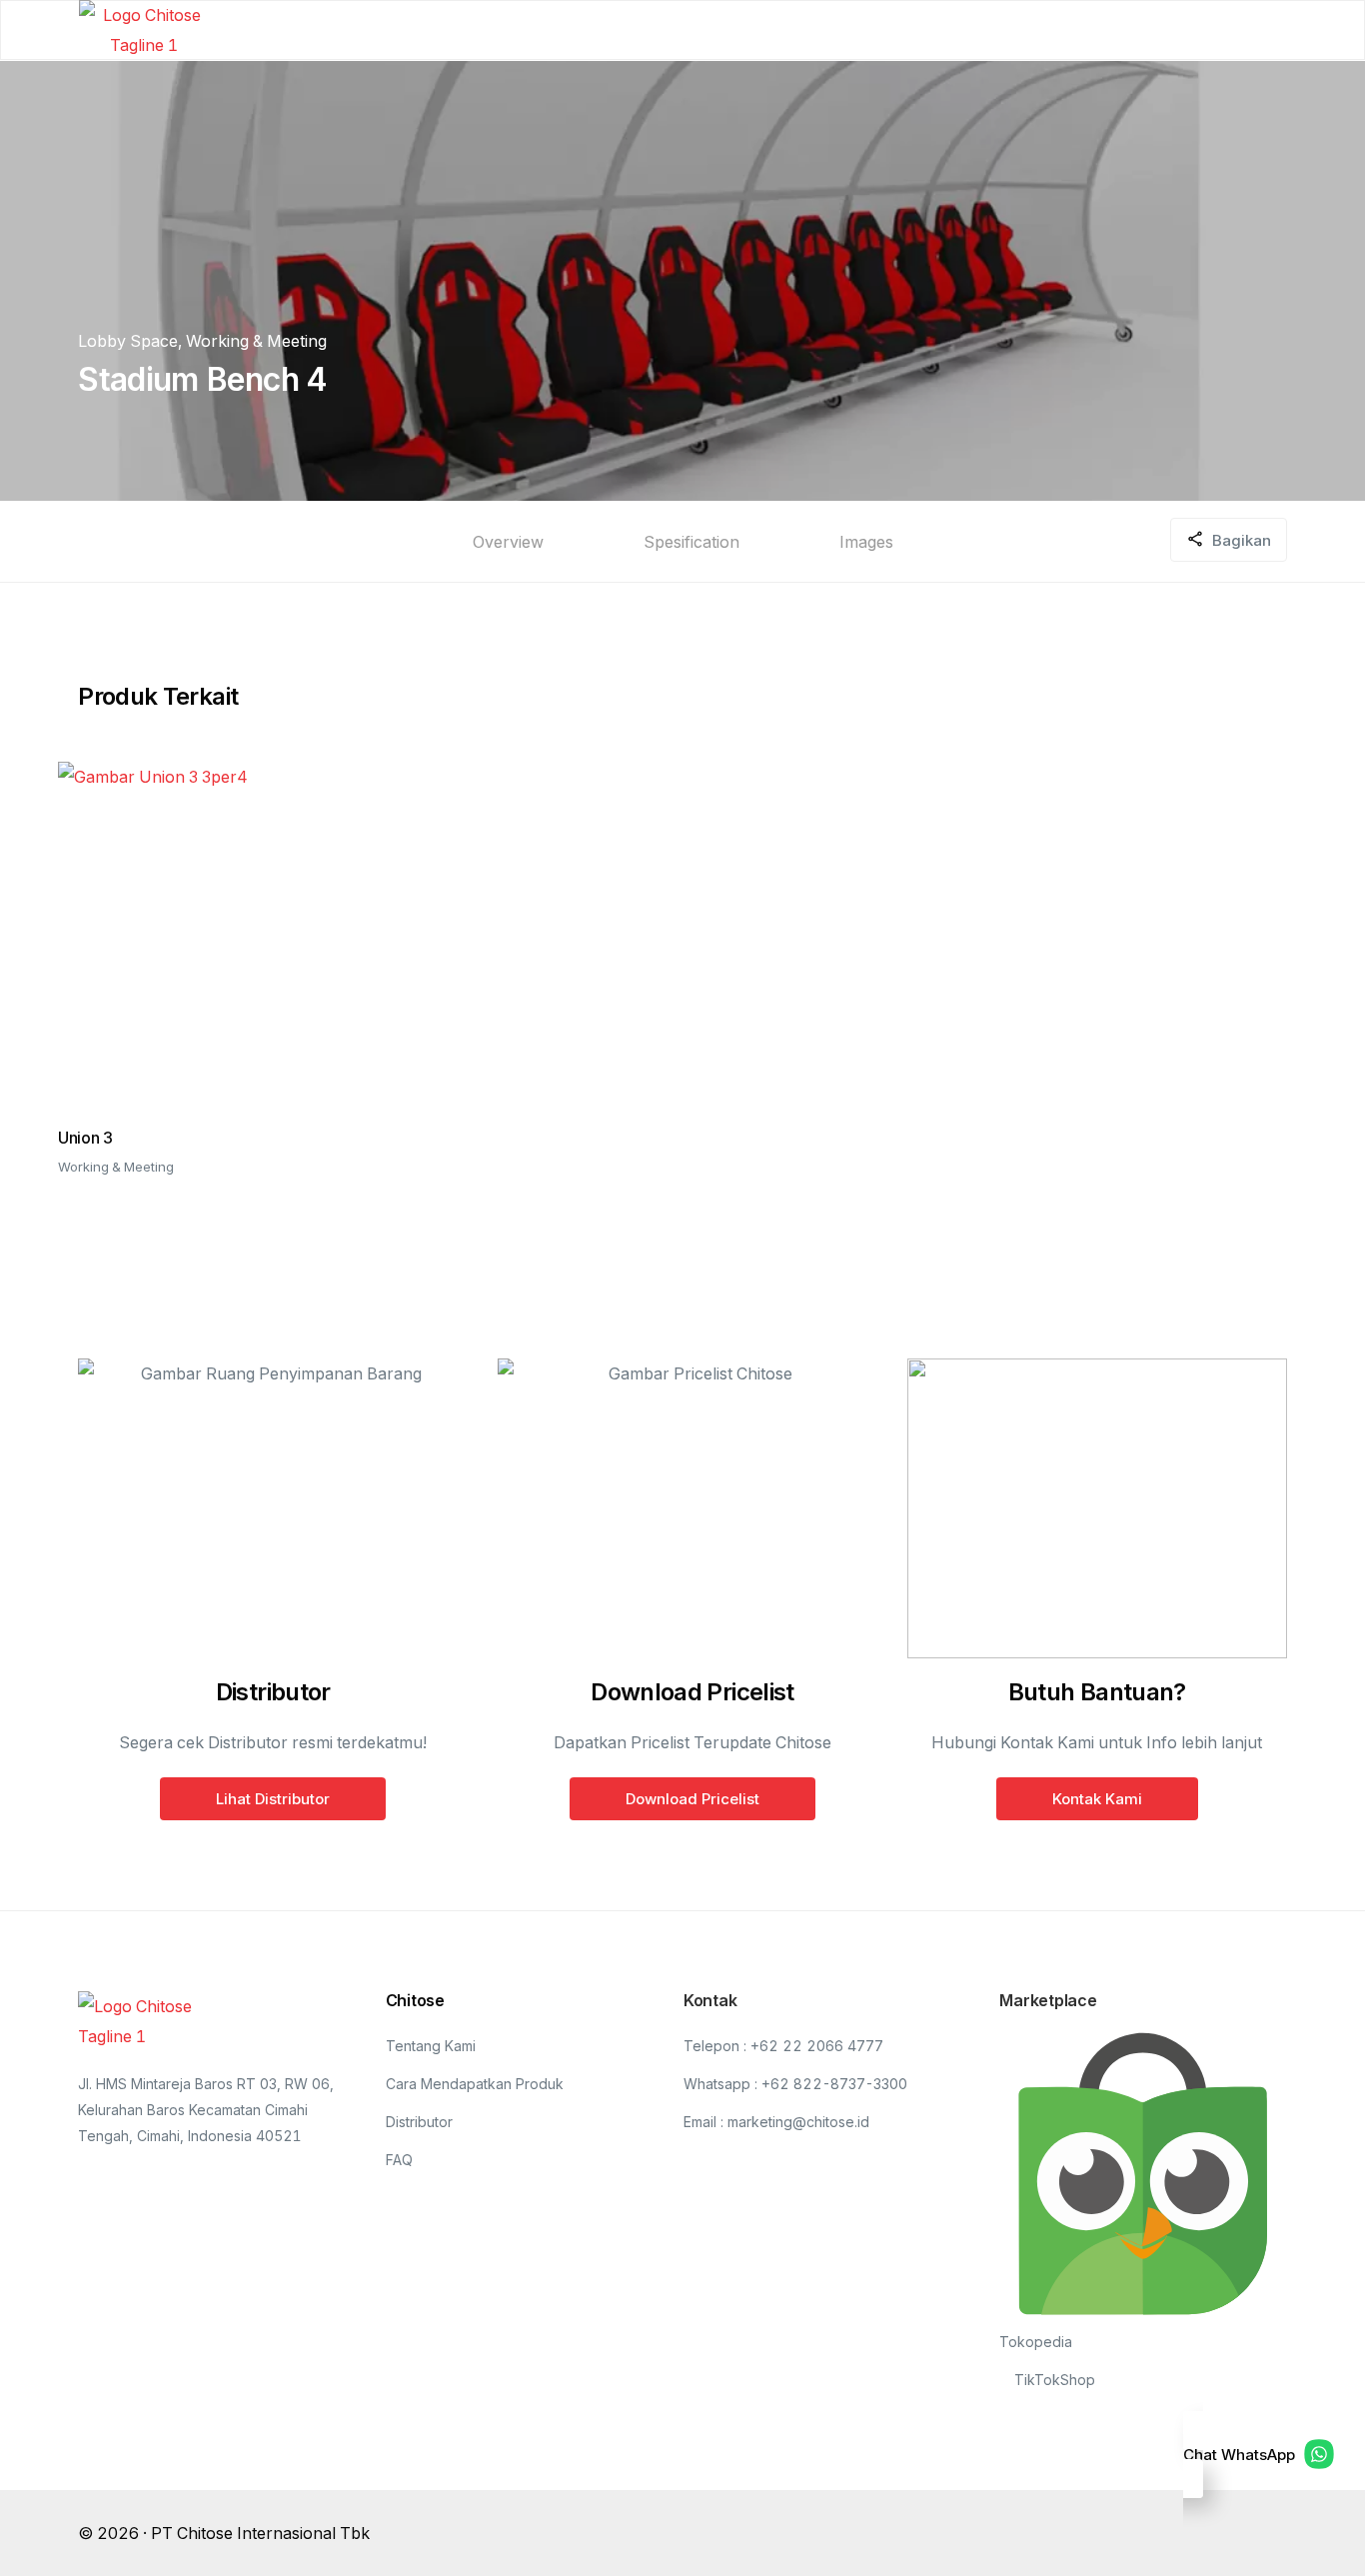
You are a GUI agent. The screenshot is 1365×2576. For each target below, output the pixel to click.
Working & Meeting (256, 341)
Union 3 (85, 1138)
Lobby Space (128, 341)
